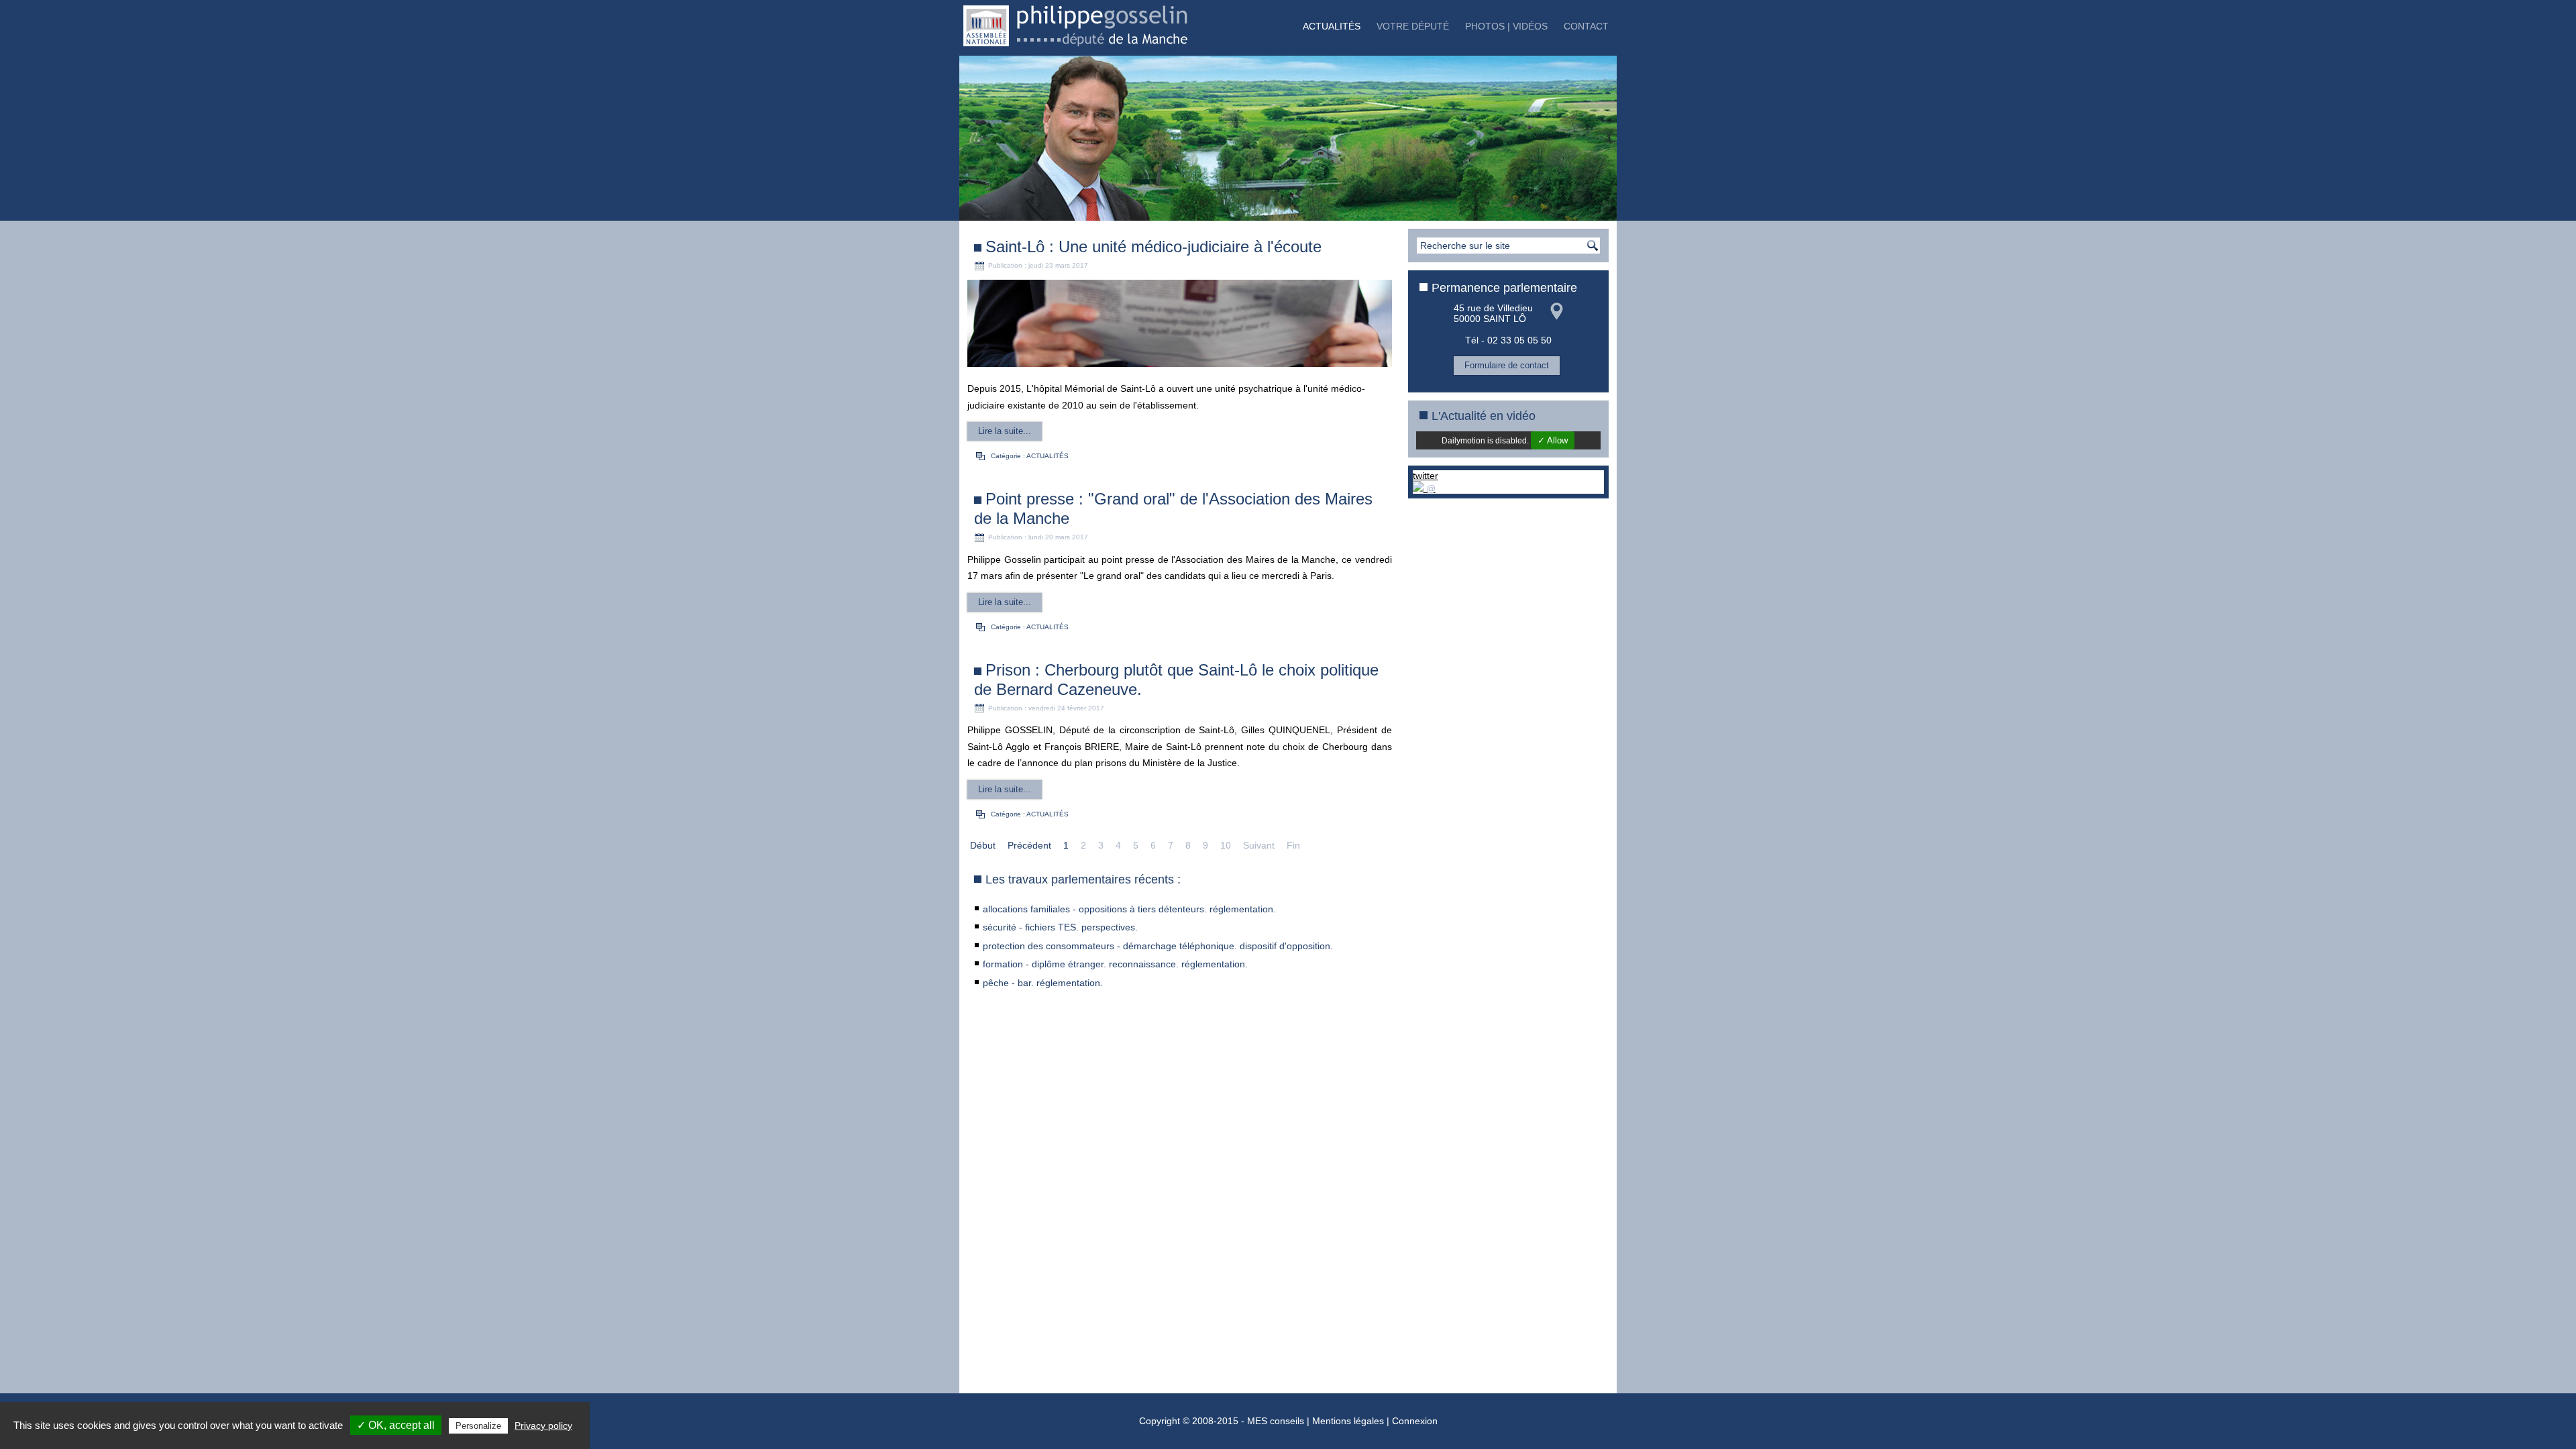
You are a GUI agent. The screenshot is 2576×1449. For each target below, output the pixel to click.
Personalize (478, 1426)
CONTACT (1586, 26)
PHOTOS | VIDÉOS (1506, 26)
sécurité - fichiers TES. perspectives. (1060, 927)
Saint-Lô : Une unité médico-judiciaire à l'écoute (1153, 247)
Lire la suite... (1005, 431)
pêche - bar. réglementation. (1043, 983)
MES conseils (1276, 1421)
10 (1226, 845)
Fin (1293, 845)
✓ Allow (1553, 440)
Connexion (1415, 1421)
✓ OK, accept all (396, 1425)
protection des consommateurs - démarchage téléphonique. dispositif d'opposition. (1158, 946)
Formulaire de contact (1507, 365)
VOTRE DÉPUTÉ (1413, 26)
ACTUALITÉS (1332, 26)
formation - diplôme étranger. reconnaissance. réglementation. (1115, 964)
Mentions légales (1348, 1421)
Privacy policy (543, 1426)
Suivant (1259, 845)
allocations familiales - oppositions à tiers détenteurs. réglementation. (1129, 909)
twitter (1426, 476)
